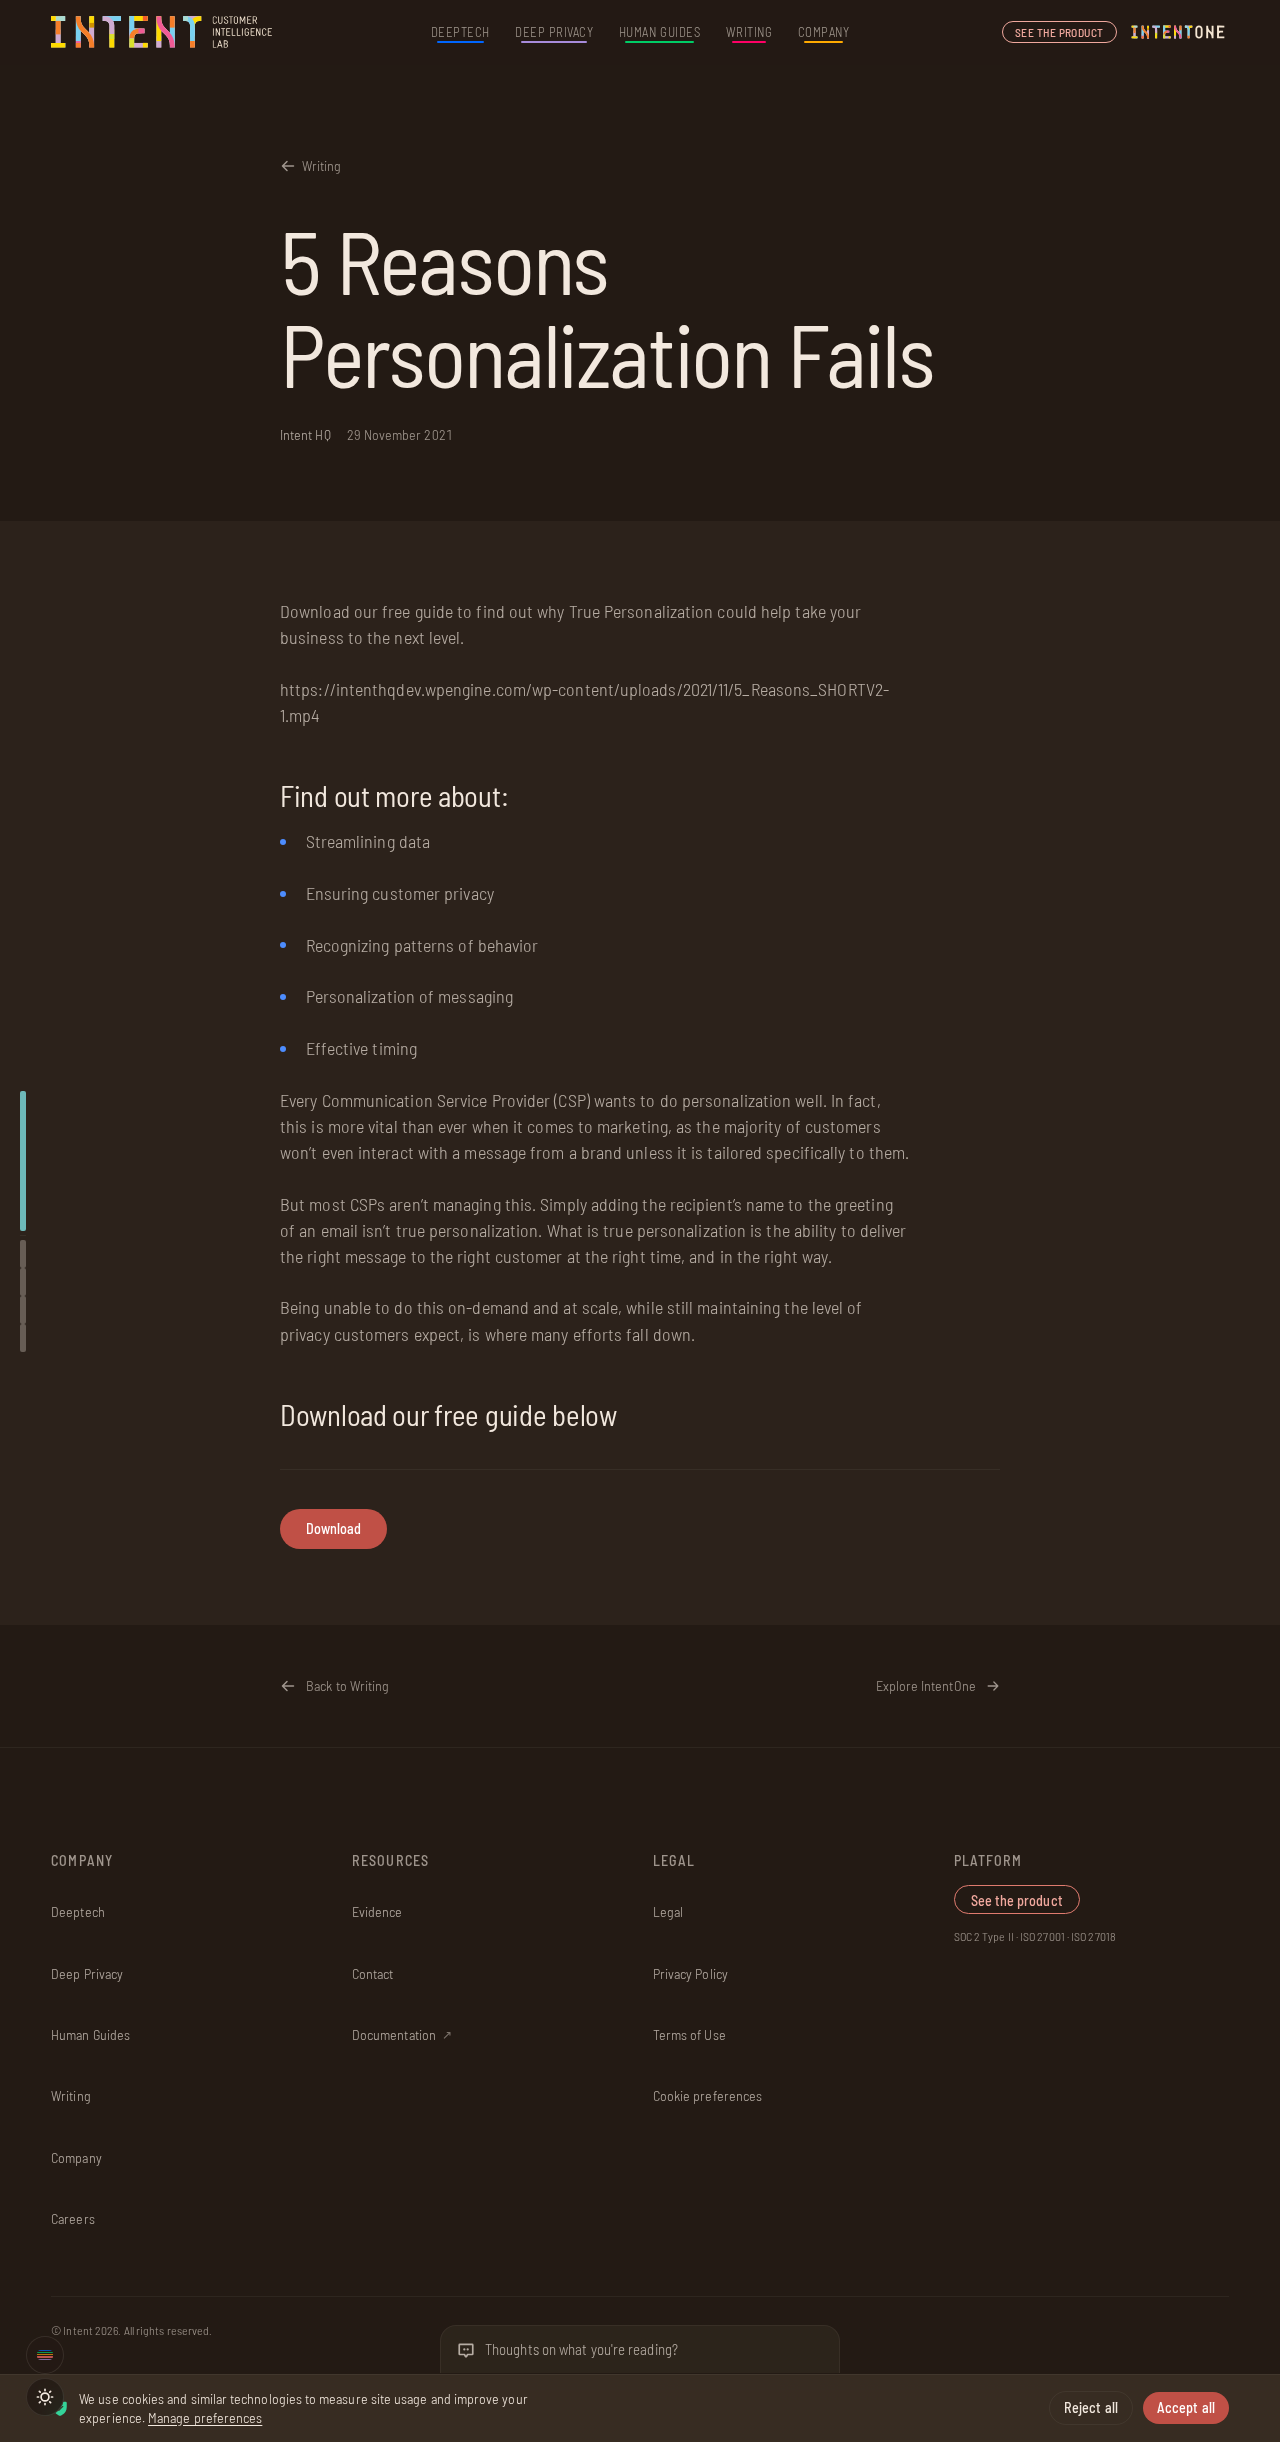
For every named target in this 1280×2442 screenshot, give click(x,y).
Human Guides (659, 32)
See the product (1059, 32)
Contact (373, 1973)
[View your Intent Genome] (45, 2355)
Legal (668, 1911)
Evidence (377, 1911)
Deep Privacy (554, 32)
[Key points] (23, 1282)
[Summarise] (23, 1254)
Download (334, 1527)
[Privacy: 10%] (23, 1161)
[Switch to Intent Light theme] (45, 2397)
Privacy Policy (690, 1973)
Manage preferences (205, 2417)
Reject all (1091, 2407)
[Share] (23, 1310)
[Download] (23, 1338)
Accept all (1186, 2407)
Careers (73, 2218)
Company (824, 32)
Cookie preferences (707, 2095)
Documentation (402, 2034)
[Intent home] (163, 32)
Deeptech (460, 32)
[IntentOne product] (1178, 32)
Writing (749, 32)
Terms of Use (689, 2034)
